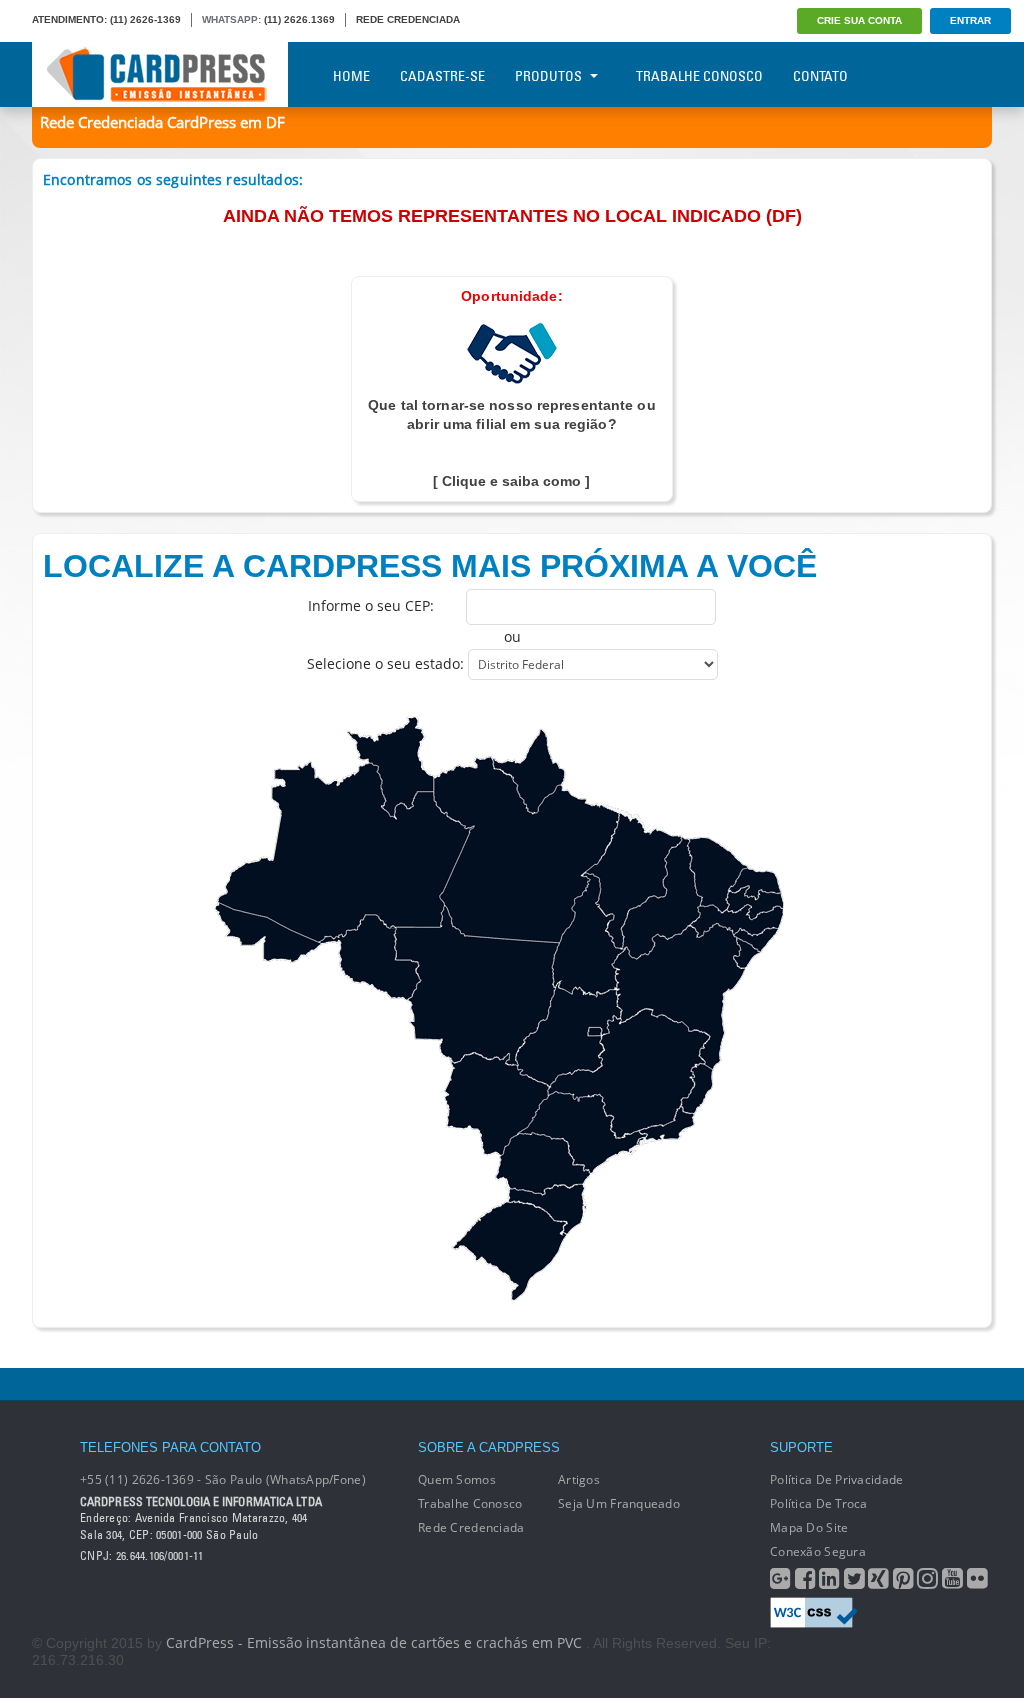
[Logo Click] (160, 74)
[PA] (527, 849)
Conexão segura (818, 1551)
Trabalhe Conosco (699, 76)
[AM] (346, 852)
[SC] (546, 1209)
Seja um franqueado (619, 1503)
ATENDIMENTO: (69, 19)
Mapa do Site (809, 1527)
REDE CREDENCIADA (408, 19)
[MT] (477, 985)
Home (351, 76)
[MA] (631, 879)
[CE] (717, 875)
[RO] (370, 958)
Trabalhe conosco (470, 1503)
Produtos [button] (548, 76)
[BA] (679, 997)
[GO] (569, 1034)
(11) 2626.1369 (299, 19)
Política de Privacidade (836, 1479)
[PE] (735, 921)
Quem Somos (457, 1479)
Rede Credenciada (471, 1527)
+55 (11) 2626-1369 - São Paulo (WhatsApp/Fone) (223, 1479)
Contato (820, 76)
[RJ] (665, 1126)
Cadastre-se (442, 76)
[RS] (509, 1251)
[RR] (390, 767)
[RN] (754, 883)
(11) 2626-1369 (145, 19)
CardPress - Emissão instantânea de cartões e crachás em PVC (374, 1642)
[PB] (754, 902)
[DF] (595, 1031)
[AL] (755, 940)
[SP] (582, 1133)
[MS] (496, 1104)
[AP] (528, 771)
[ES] (697, 1088)
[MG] (628, 1073)
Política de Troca (819, 1503)
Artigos (579, 1479)
